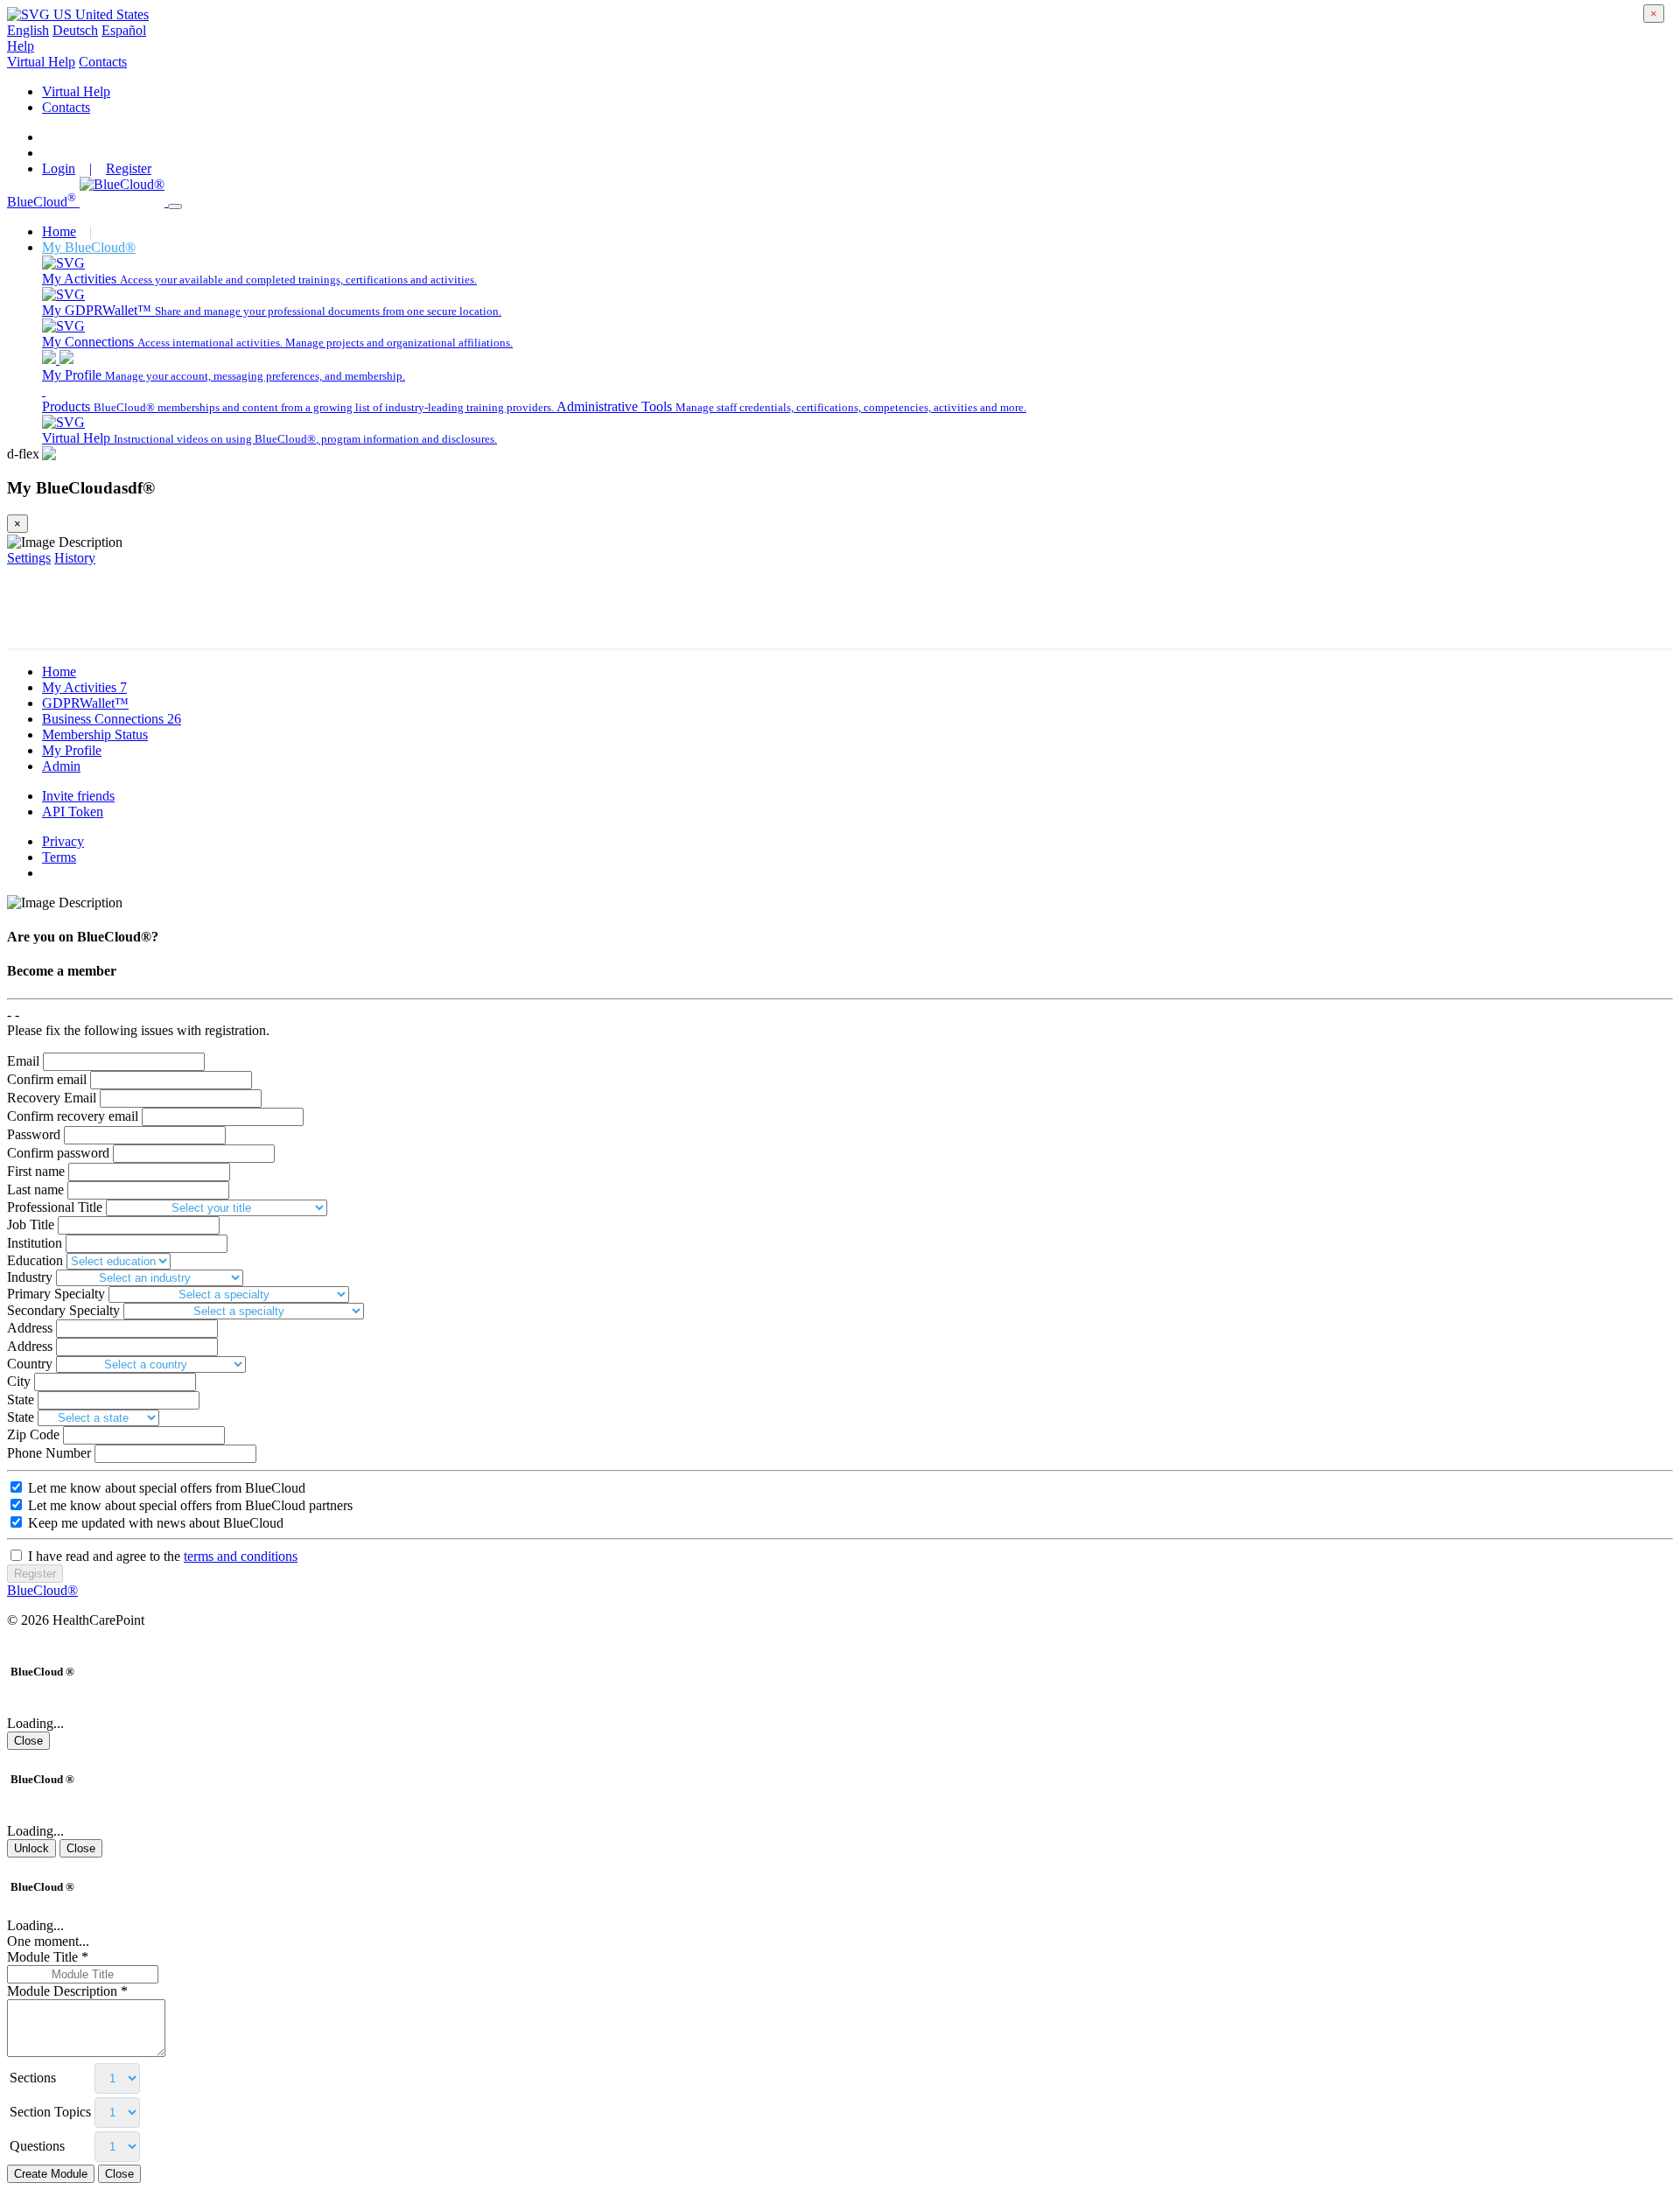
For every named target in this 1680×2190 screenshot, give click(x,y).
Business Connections (112, 719)
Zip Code (33, 1434)
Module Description (67, 1991)
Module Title (48, 1957)
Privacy (63, 841)
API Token (73, 812)
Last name (35, 1189)
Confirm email (47, 1079)
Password (34, 1134)
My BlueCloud (89, 247)
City (19, 1381)
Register (35, 1574)
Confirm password (58, 1153)
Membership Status (95, 735)
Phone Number (49, 1453)
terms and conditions (241, 1556)
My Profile (72, 750)
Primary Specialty (56, 1294)
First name (36, 1171)
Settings (29, 558)
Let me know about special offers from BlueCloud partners (189, 1505)
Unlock (31, 1848)
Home (59, 231)
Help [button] (21, 46)
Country (30, 1364)
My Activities (84, 687)
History (75, 558)
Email (23, 1061)
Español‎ (124, 30)
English (28, 30)
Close (28, 1741)
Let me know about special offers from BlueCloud (165, 1488)
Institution (35, 1243)
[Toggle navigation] (175, 206)
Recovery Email (52, 1098)
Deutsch (75, 30)
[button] (78, 14)
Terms (59, 857)
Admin (61, 766)
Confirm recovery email (73, 1116)
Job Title (31, 1224)
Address (30, 1328)
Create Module (51, 2174)
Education (35, 1260)
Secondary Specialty (63, 1310)
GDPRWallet (85, 703)
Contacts (103, 62)
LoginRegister (97, 168)
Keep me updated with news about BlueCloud (154, 1523)
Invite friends (78, 796)
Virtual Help (41, 62)
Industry (30, 1277)
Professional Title (55, 1207)
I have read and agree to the (161, 1556)
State (21, 1399)
